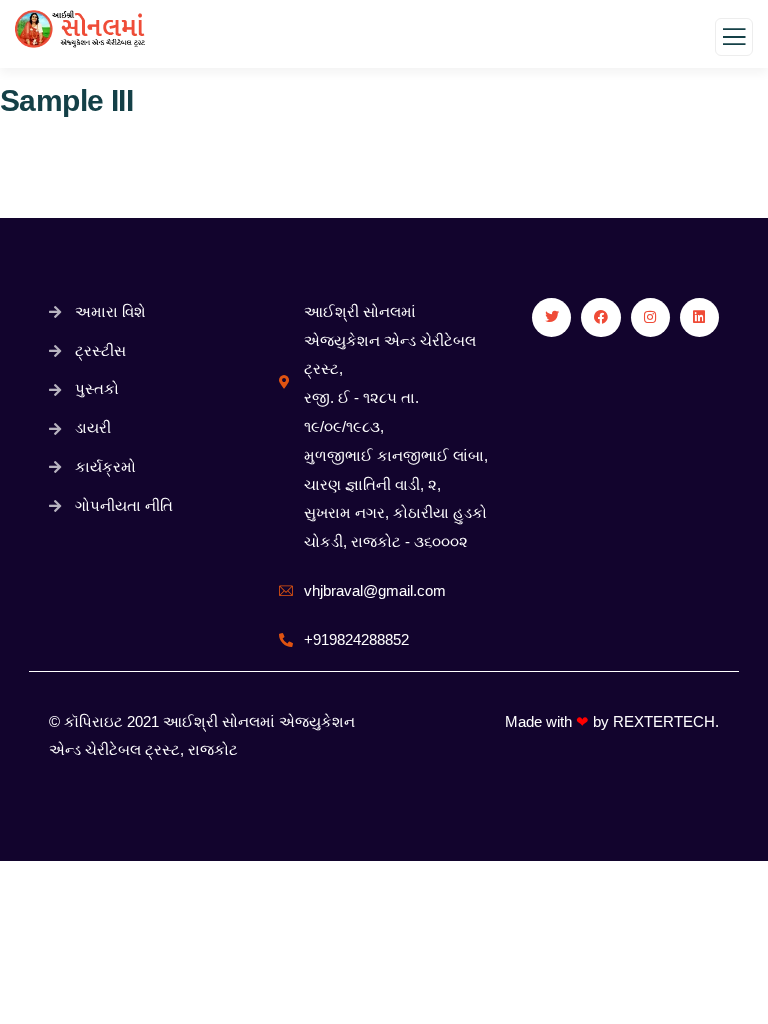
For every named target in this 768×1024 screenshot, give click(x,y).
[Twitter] (551, 317)
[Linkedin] (699, 317)
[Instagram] (650, 317)
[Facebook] (600, 317)
